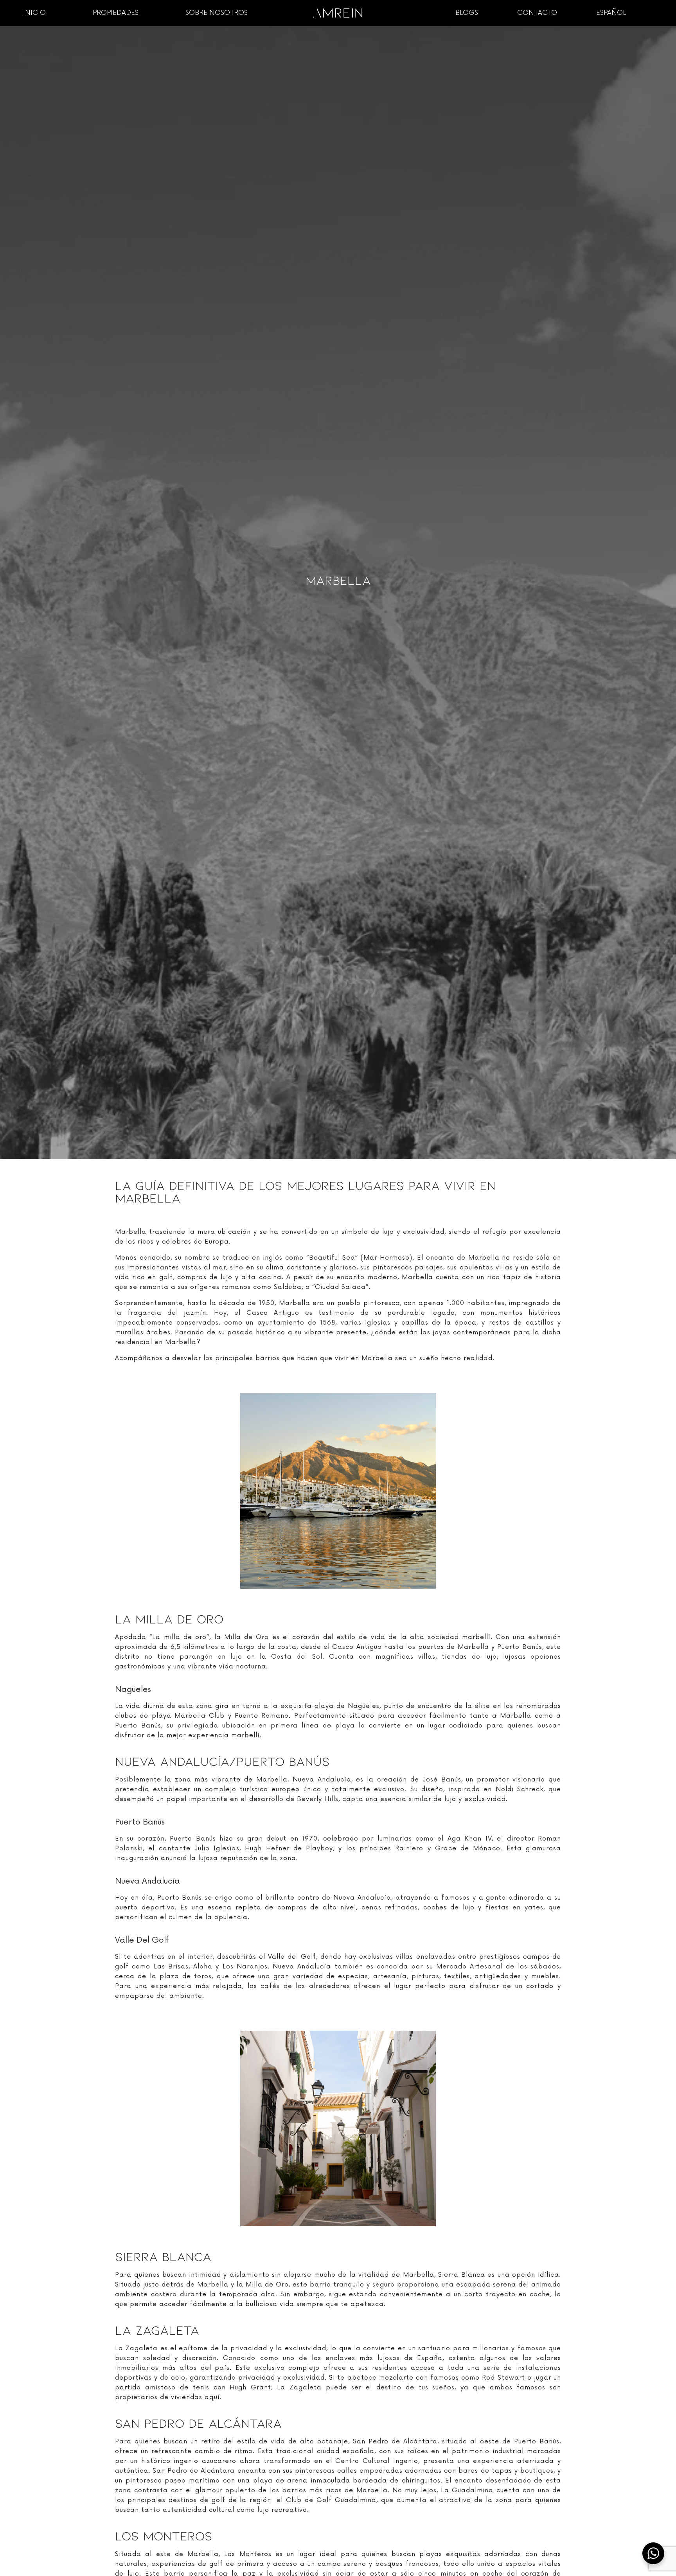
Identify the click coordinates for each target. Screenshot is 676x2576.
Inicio (34, 13)
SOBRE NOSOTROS (217, 13)
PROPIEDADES (116, 13)
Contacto (537, 13)
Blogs (467, 13)
